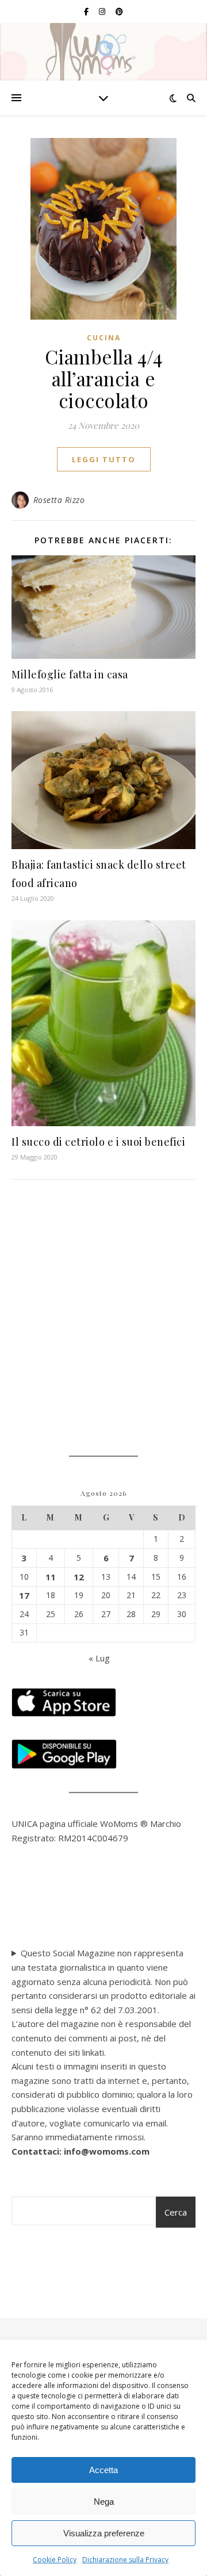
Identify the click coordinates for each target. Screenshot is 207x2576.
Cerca (176, 2212)
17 (24, 1595)
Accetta (103, 2470)
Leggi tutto (104, 459)
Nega (104, 2502)
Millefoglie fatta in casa (70, 674)
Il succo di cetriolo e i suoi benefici (98, 1142)
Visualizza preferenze (104, 2533)
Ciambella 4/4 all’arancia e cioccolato (104, 378)
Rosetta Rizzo (59, 500)
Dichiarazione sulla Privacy (125, 2560)
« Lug (99, 1658)
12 (79, 1577)
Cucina (104, 338)
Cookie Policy (55, 2560)
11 (51, 1577)
